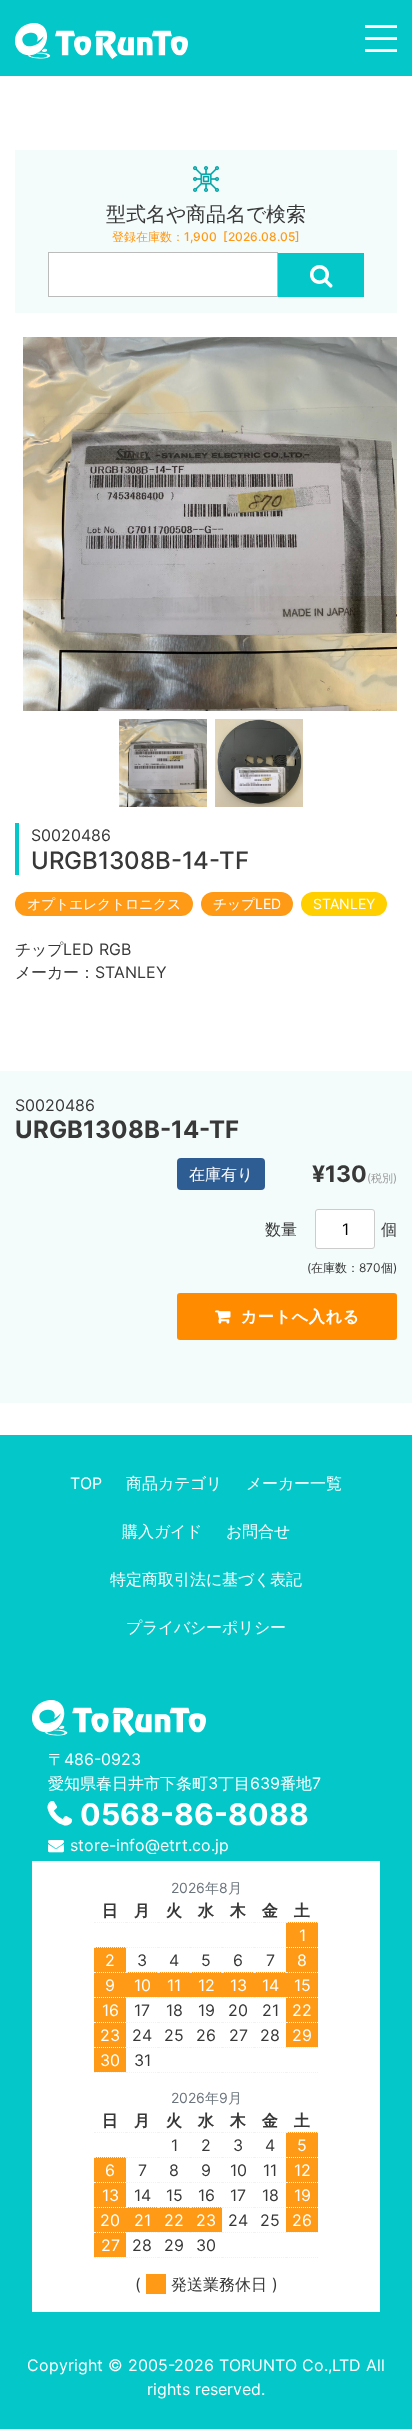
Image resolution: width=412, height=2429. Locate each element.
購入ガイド (162, 1531)
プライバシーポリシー (206, 1627)
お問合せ (258, 1531)
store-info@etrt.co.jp (149, 1845)
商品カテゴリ (174, 1483)
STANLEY (344, 904)
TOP (86, 1483)
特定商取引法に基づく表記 (206, 1579)
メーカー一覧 (294, 1483)
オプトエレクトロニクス (104, 904)
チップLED (247, 904)
